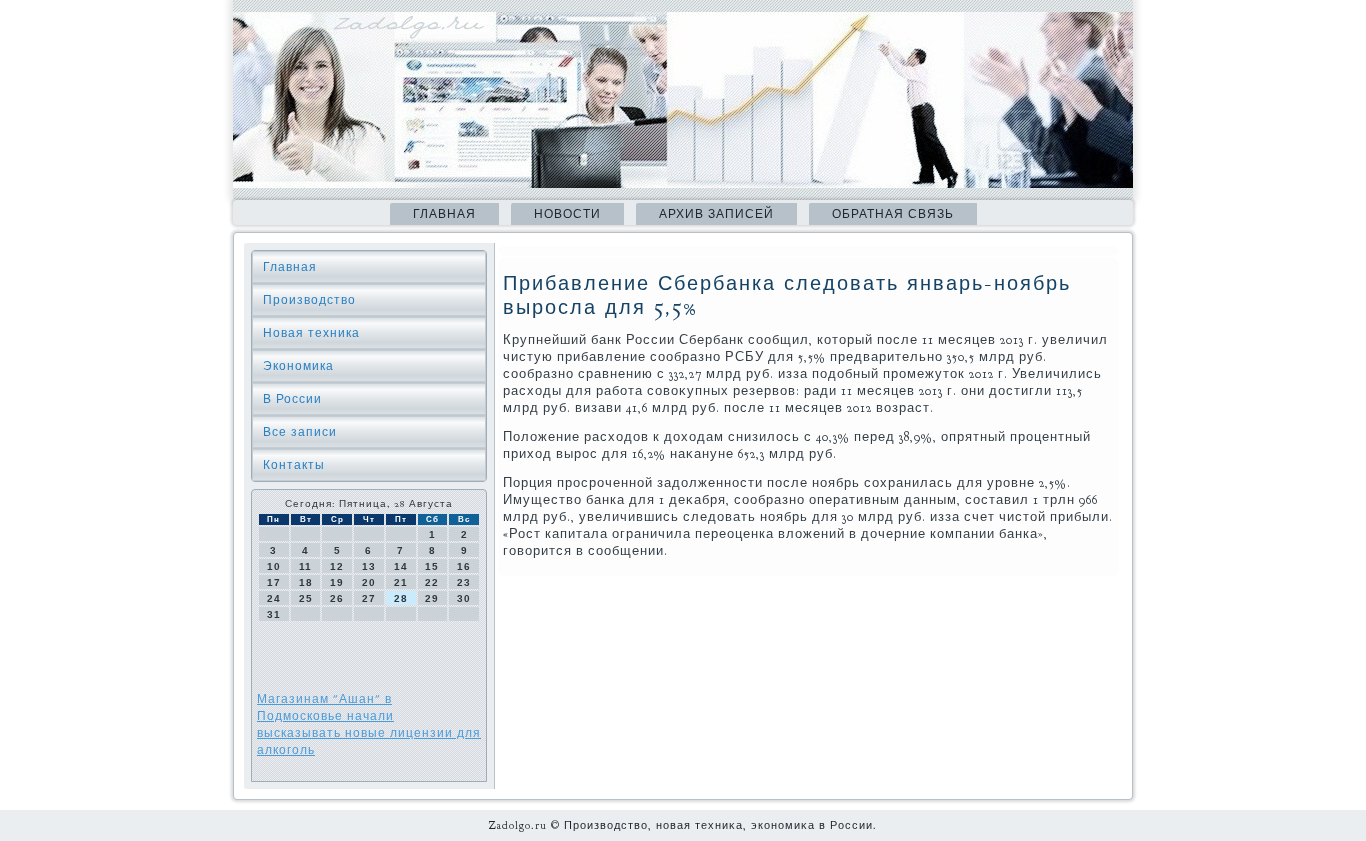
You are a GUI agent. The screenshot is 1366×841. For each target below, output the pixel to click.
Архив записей (716, 214)
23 (464, 582)
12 (337, 566)
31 (274, 614)
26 (337, 598)
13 (369, 566)
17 (274, 582)
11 (305, 566)
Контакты (294, 465)
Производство (309, 300)
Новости (567, 214)
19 (337, 582)
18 (306, 582)
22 (432, 582)
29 (432, 598)
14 (401, 566)
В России (292, 399)
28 (401, 598)
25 (306, 598)
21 (401, 582)
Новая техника (311, 333)
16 (464, 566)
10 (274, 566)
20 (369, 582)
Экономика (298, 366)
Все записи (300, 432)
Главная (444, 214)
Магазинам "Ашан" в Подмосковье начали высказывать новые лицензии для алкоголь (369, 724)
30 (464, 598)
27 (369, 598)
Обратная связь (893, 214)
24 (274, 598)
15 (432, 566)
